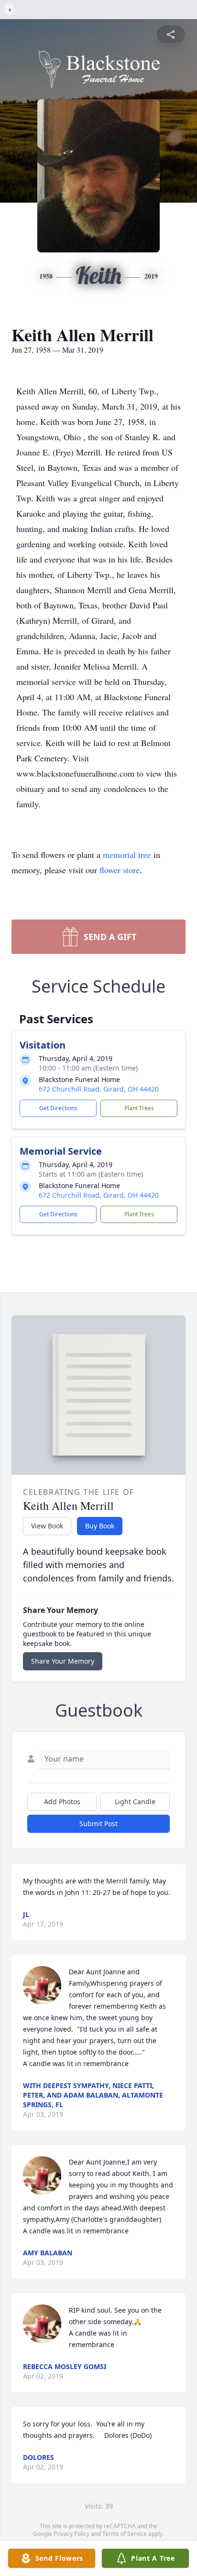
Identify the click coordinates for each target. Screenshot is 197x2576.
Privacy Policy (71, 2534)
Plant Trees (139, 1108)
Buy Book (100, 1526)
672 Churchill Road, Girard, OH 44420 (99, 1089)
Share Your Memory (63, 1661)
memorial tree (127, 855)
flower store (120, 870)
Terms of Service (125, 2534)
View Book (47, 1526)
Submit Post (98, 1824)
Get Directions (58, 1108)
